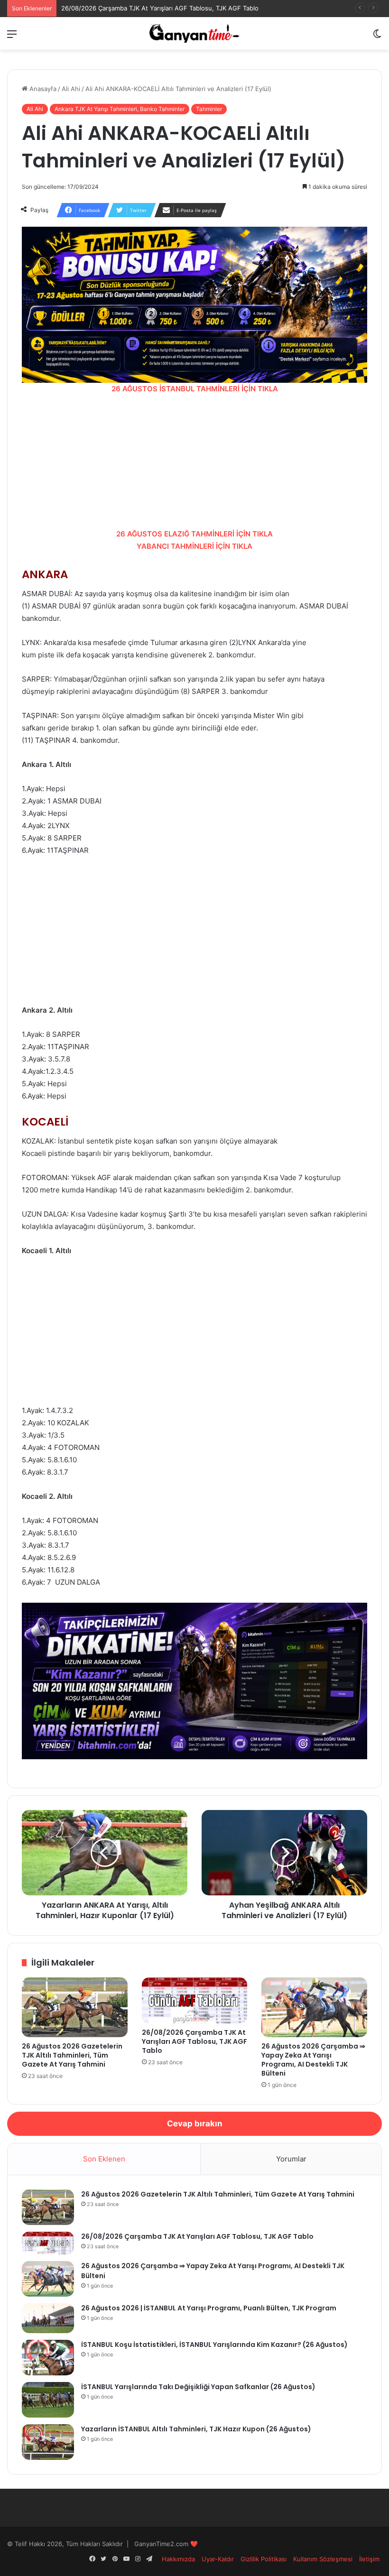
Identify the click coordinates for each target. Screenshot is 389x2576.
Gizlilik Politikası (264, 2559)
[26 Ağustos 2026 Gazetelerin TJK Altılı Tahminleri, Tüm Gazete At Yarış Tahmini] (75, 2007)
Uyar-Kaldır (218, 2559)
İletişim (369, 2559)
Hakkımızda (178, 2559)
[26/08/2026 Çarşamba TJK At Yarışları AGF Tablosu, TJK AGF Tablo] (195, 2000)
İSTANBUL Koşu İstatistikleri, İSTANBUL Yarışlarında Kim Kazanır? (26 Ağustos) (214, 2345)
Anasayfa (42, 89)
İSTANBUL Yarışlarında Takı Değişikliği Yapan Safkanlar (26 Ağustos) (198, 2387)
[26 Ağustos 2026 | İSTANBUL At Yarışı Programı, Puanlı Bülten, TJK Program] (48, 2318)
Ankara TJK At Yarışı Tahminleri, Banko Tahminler (120, 109)
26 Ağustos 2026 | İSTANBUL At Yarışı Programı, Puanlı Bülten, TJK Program (209, 2308)
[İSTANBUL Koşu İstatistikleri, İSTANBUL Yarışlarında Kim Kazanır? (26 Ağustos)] (48, 2358)
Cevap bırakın (195, 2124)
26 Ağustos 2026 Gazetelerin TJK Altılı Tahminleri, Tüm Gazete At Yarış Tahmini (72, 2055)
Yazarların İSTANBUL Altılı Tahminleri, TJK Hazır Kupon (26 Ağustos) (196, 2429)
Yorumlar (291, 2159)
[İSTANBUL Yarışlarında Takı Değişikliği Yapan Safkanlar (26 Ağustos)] (48, 2400)
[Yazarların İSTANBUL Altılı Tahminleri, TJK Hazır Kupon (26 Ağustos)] (48, 2442)
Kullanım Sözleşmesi (323, 2559)
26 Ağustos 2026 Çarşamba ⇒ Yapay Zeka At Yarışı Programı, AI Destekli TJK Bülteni (313, 2060)
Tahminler (209, 109)
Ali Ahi (71, 89)
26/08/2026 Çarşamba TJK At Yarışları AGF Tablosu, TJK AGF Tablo (160, 8)
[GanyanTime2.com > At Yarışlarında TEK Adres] (194, 33)
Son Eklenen (104, 2159)
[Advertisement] (194, 462)
